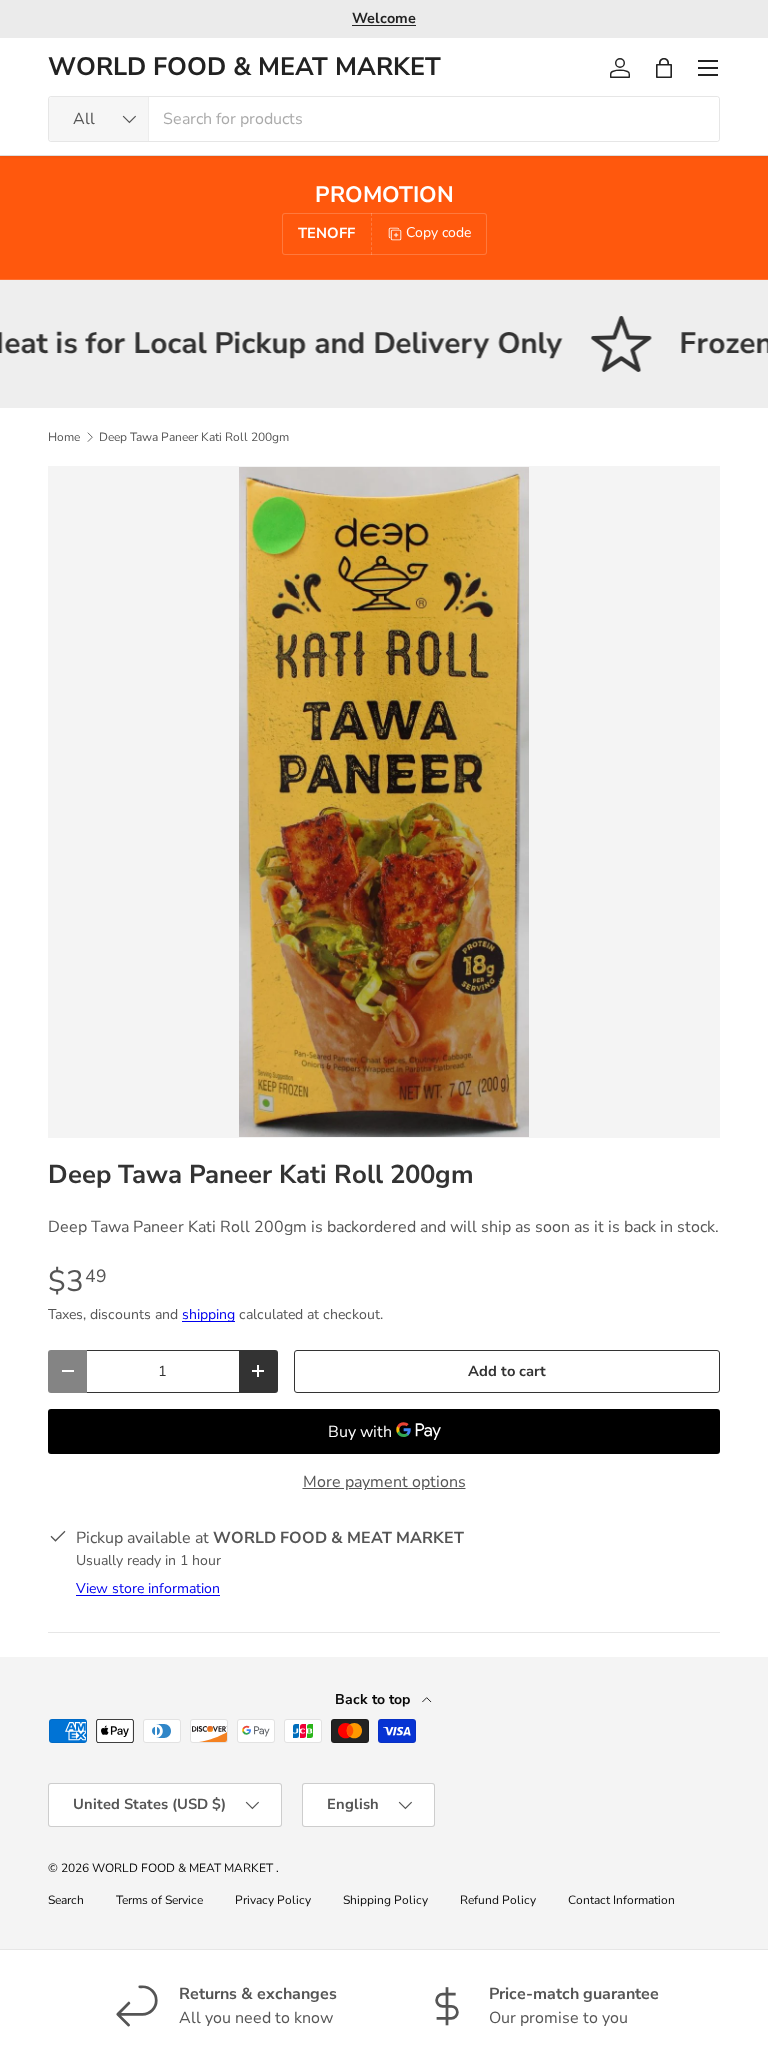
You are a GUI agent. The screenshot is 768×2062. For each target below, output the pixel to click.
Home (64, 437)
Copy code (438, 232)
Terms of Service (159, 1900)
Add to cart (507, 1371)
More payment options (384, 1482)
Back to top (374, 1699)
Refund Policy (498, 1900)
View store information (148, 1588)
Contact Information (621, 1900)
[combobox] (384, 119)
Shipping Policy (385, 1900)
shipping (208, 1314)
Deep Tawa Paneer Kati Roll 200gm (194, 437)
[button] (664, 68)
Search (66, 1900)
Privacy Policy (273, 1900)
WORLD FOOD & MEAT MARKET (184, 1868)
